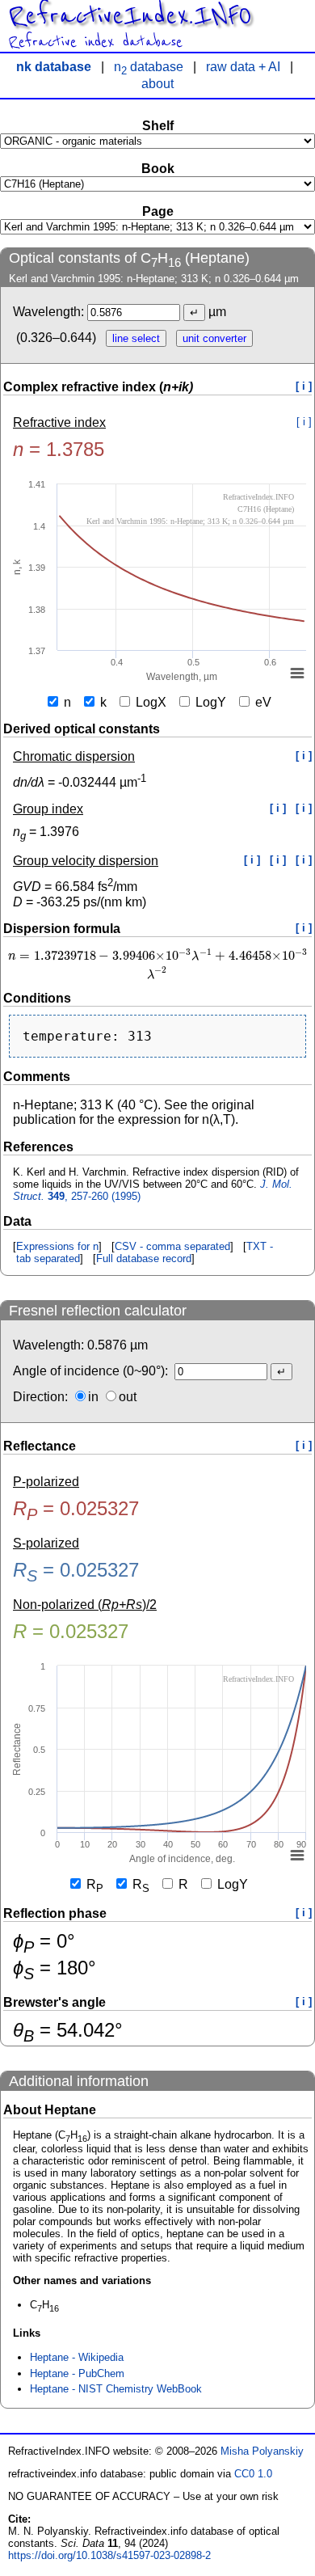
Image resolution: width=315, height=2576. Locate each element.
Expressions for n (57, 1246)
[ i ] (304, 386)
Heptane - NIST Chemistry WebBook (116, 2389)
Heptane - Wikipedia (77, 2357)
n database (149, 67)
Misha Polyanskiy (262, 2451)
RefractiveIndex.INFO (130, 16)
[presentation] (157, 964)
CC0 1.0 (253, 2474)
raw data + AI (243, 67)
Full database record (144, 1258)
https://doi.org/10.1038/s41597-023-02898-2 (109, 2555)
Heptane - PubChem (77, 2373)
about (157, 84)
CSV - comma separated (172, 1246)
